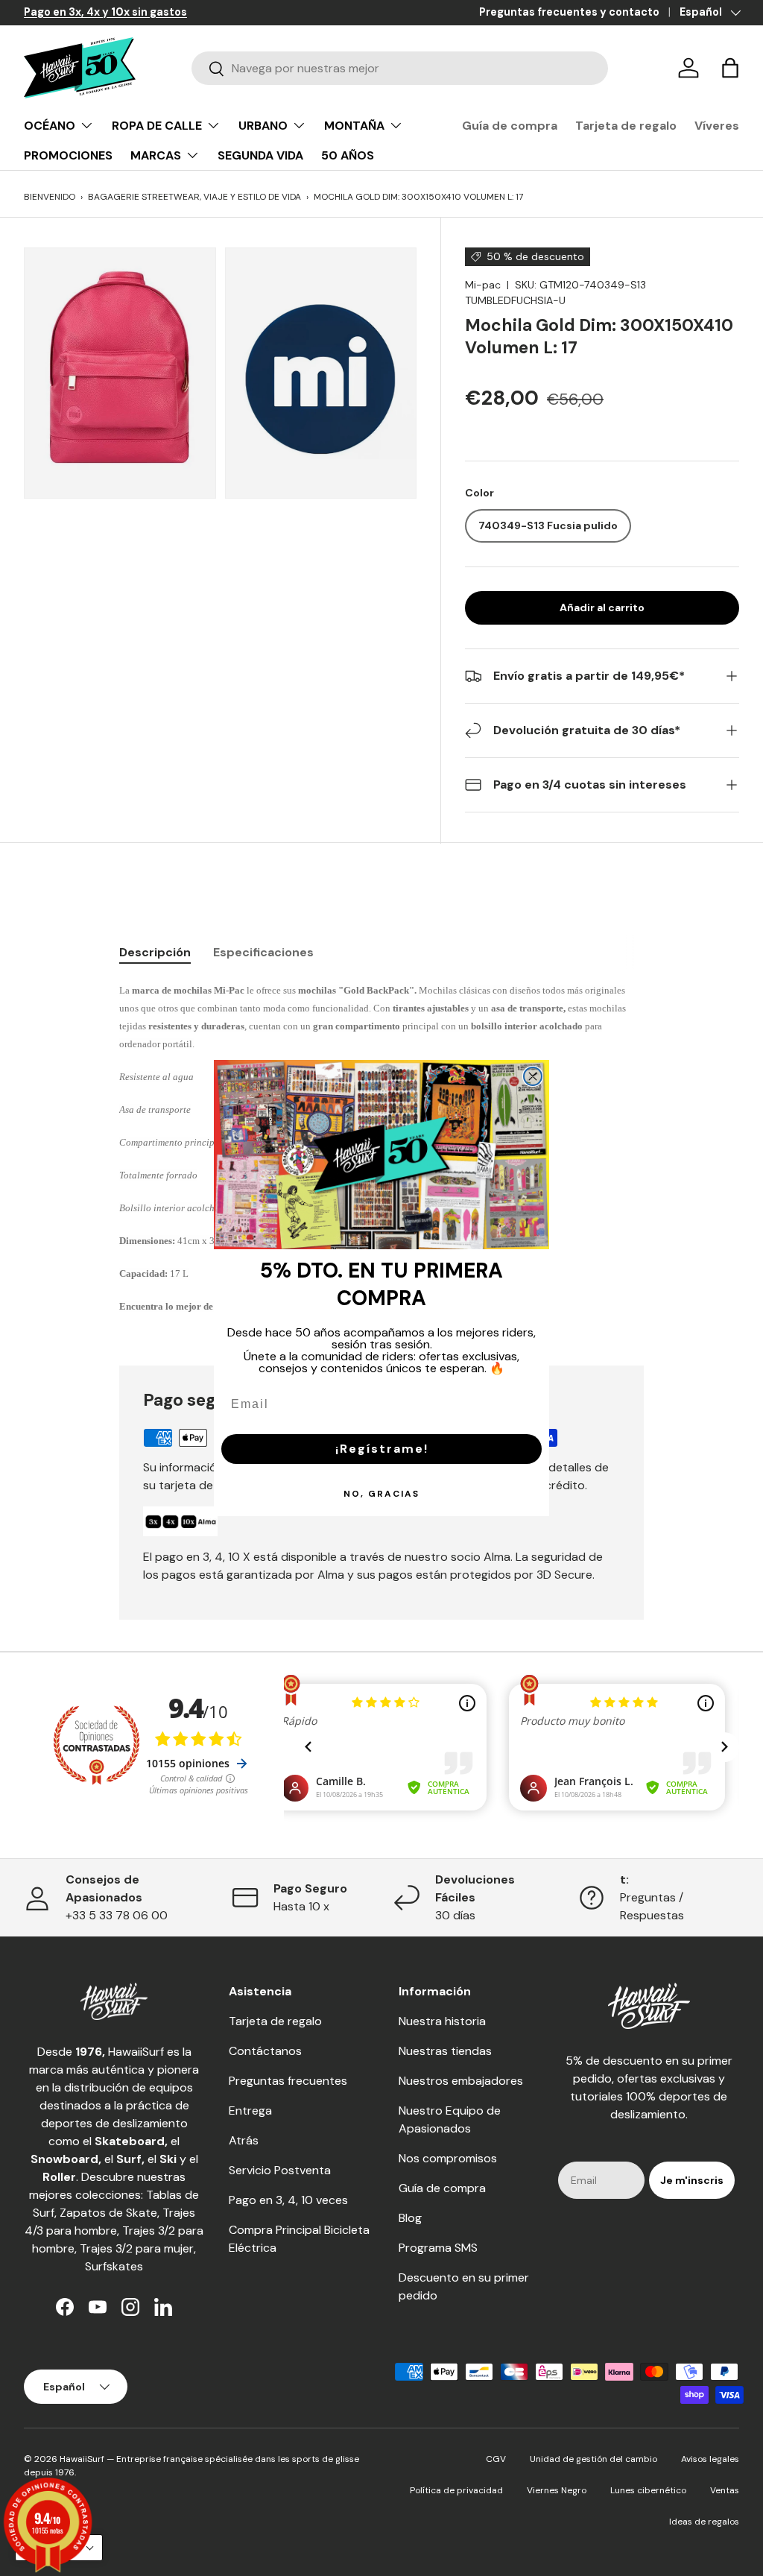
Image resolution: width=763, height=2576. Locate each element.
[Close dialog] (533, 1076)
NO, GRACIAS (381, 1494)
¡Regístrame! (382, 1449)
